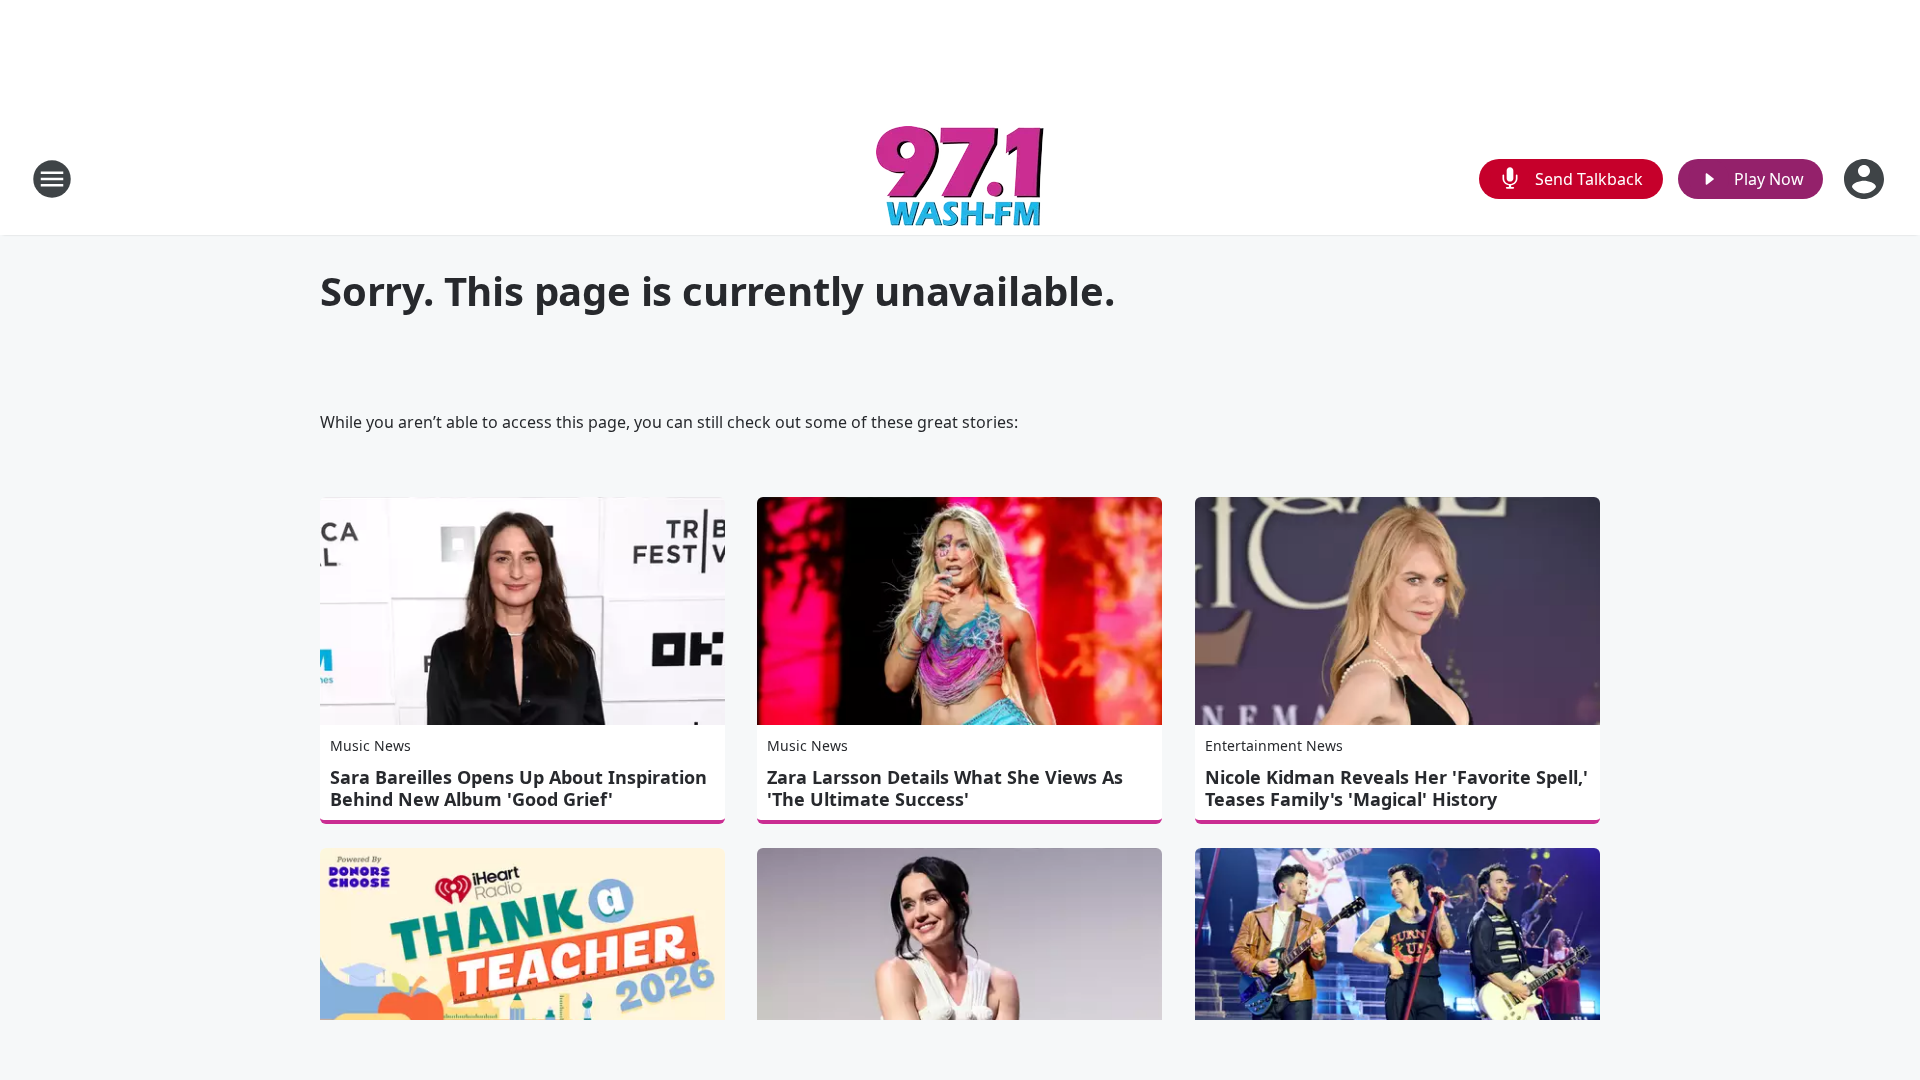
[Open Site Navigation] (52, 179)
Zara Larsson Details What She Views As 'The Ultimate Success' (945, 788)
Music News (370, 745)
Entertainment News (1274, 745)
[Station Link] (960, 178)
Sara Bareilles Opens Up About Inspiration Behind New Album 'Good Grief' (518, 788)
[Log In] (1866, 179)
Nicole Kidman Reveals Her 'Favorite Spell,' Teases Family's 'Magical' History (1396, 788)
